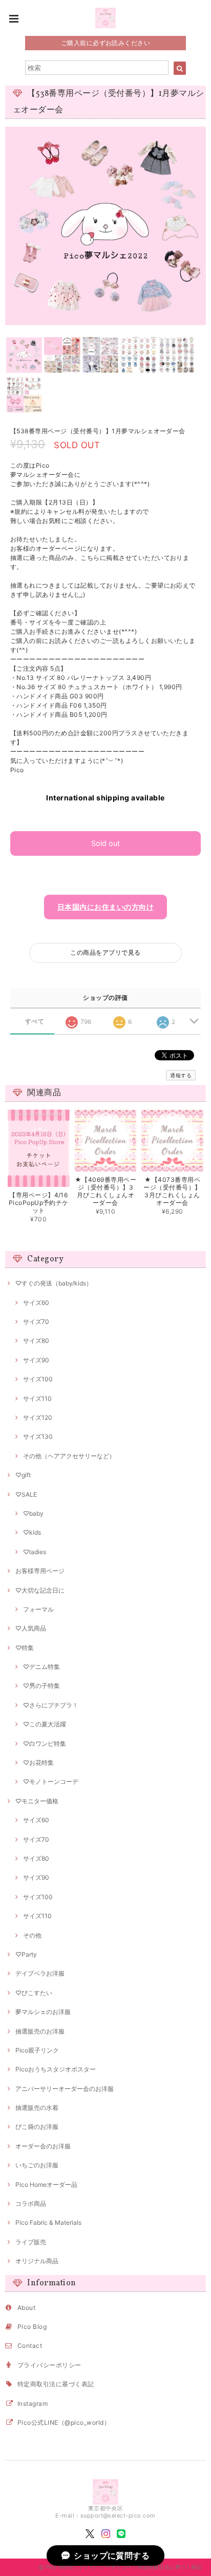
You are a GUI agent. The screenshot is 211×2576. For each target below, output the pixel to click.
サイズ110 (37, 1398)
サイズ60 (36, 1303)
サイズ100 (38, 1379)
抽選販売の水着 (37, 2108)
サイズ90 (36, 1360)
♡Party (26, 1954)
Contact (30, 2346)
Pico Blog (32, 2327)
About (26, 2308)
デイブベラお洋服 (40, 1973)
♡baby (33, 1513)
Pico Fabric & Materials (48, 2222)
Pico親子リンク (37, 2050)
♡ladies (35, 1552)
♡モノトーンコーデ (51, 1782)
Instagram (33, 2403)
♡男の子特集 (41, 1686)
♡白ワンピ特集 (45, 1744)
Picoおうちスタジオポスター (56, 2069)
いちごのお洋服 (37, 2165)
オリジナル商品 (37, 2261)
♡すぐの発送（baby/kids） (54, 1283)
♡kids (32, 1532)
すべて (35, 1021)
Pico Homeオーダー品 (46, 2185)
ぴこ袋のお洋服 (37, 2127)
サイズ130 (38, 1436)
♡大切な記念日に (40, 1590)
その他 (32, 1935)
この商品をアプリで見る (105, 952)
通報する (181, 1075)
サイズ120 (38, 1417)
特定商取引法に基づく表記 (56, 2384)
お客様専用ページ (40, 1571)
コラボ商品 (31, 2203)
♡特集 (25, 1648)
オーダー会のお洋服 (43, 2146)
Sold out (105, 843)
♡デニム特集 (41, 1667)
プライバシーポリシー (49, 2365)
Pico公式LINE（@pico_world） (64, 2422)
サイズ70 (36, 1322)
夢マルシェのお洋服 (43, 2012)
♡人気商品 (31, 1628)
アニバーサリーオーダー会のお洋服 (65, 2089)
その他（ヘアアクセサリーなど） (69, 1456)
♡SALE (26, 1494)
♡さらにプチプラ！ (51, 1705)
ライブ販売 (31, 2242)
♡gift (23, 1475)
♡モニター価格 (37, 1801)
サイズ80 (36, 1341)
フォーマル (38, 1609)
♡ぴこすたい (34, 1993)
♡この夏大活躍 (45, 1724)
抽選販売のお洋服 (40, 2031)
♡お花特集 (38, 1763)
